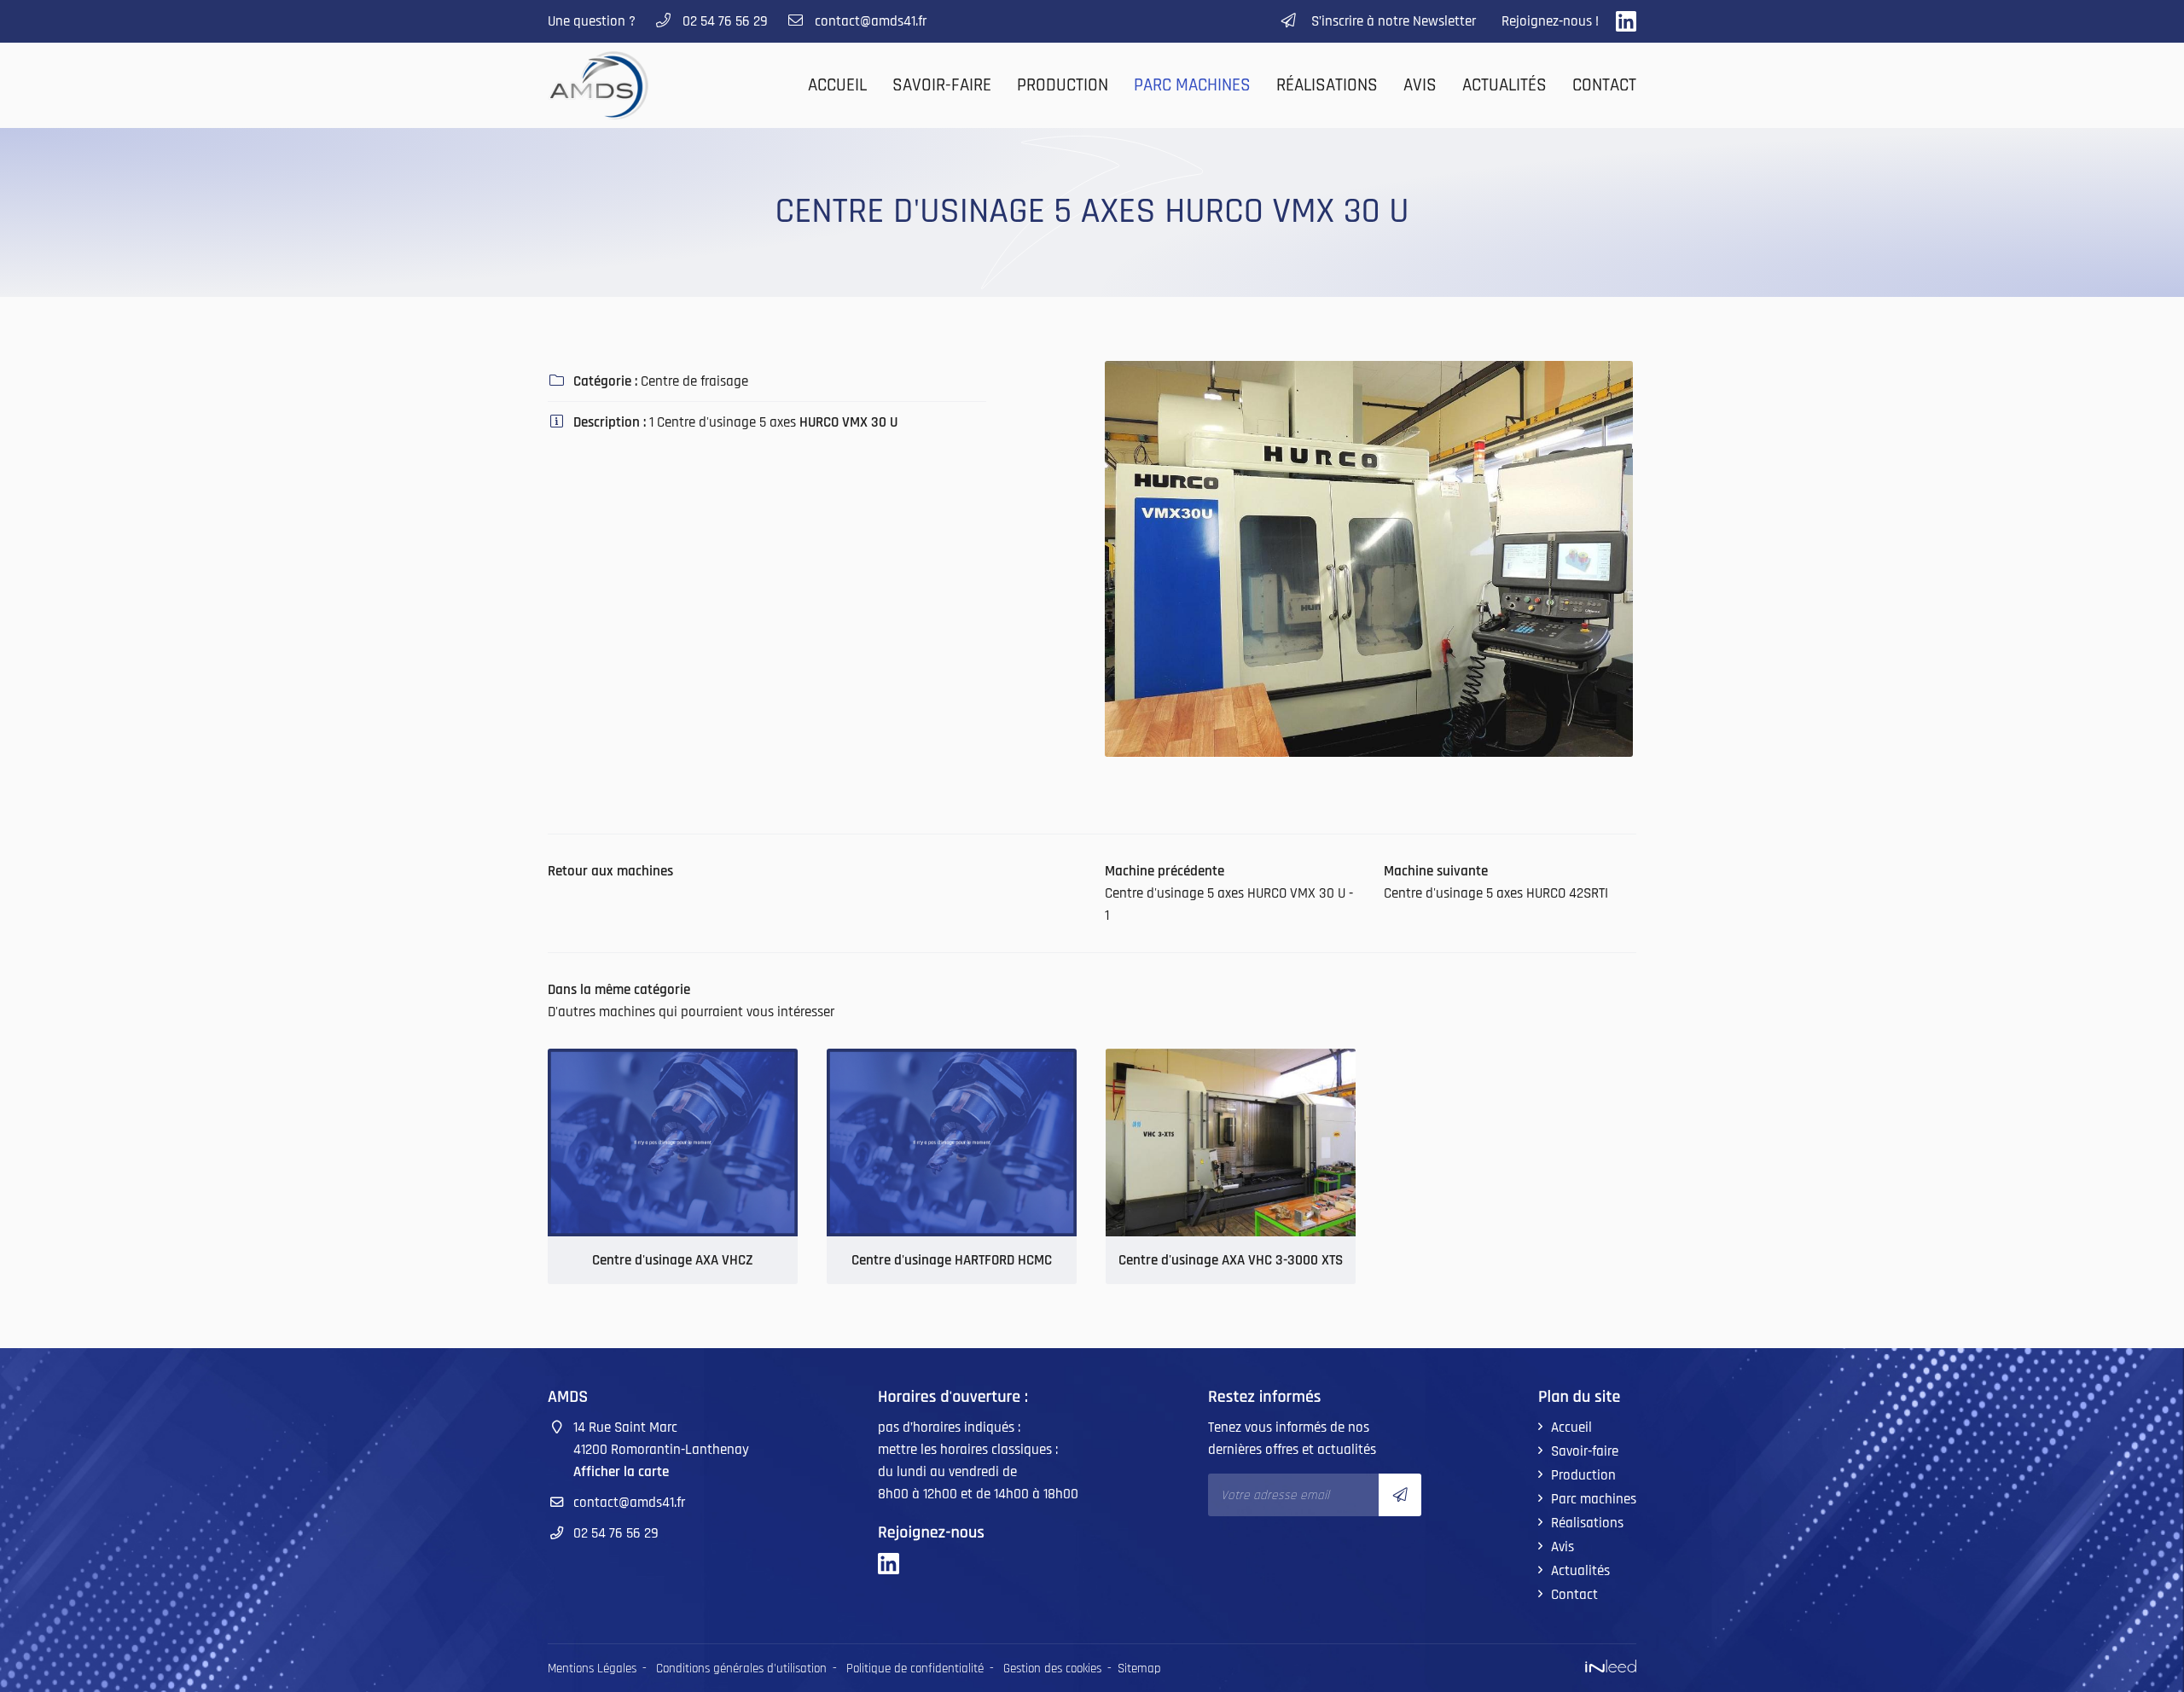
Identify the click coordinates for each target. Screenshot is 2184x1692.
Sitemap (1139, 1669)
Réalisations (1327, 85)
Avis (1420, 85)
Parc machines (1192, 85)
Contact (1604, 85)
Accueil (837, 85)
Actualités (1504, 85)
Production (1063, 85)
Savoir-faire (942, 85)
